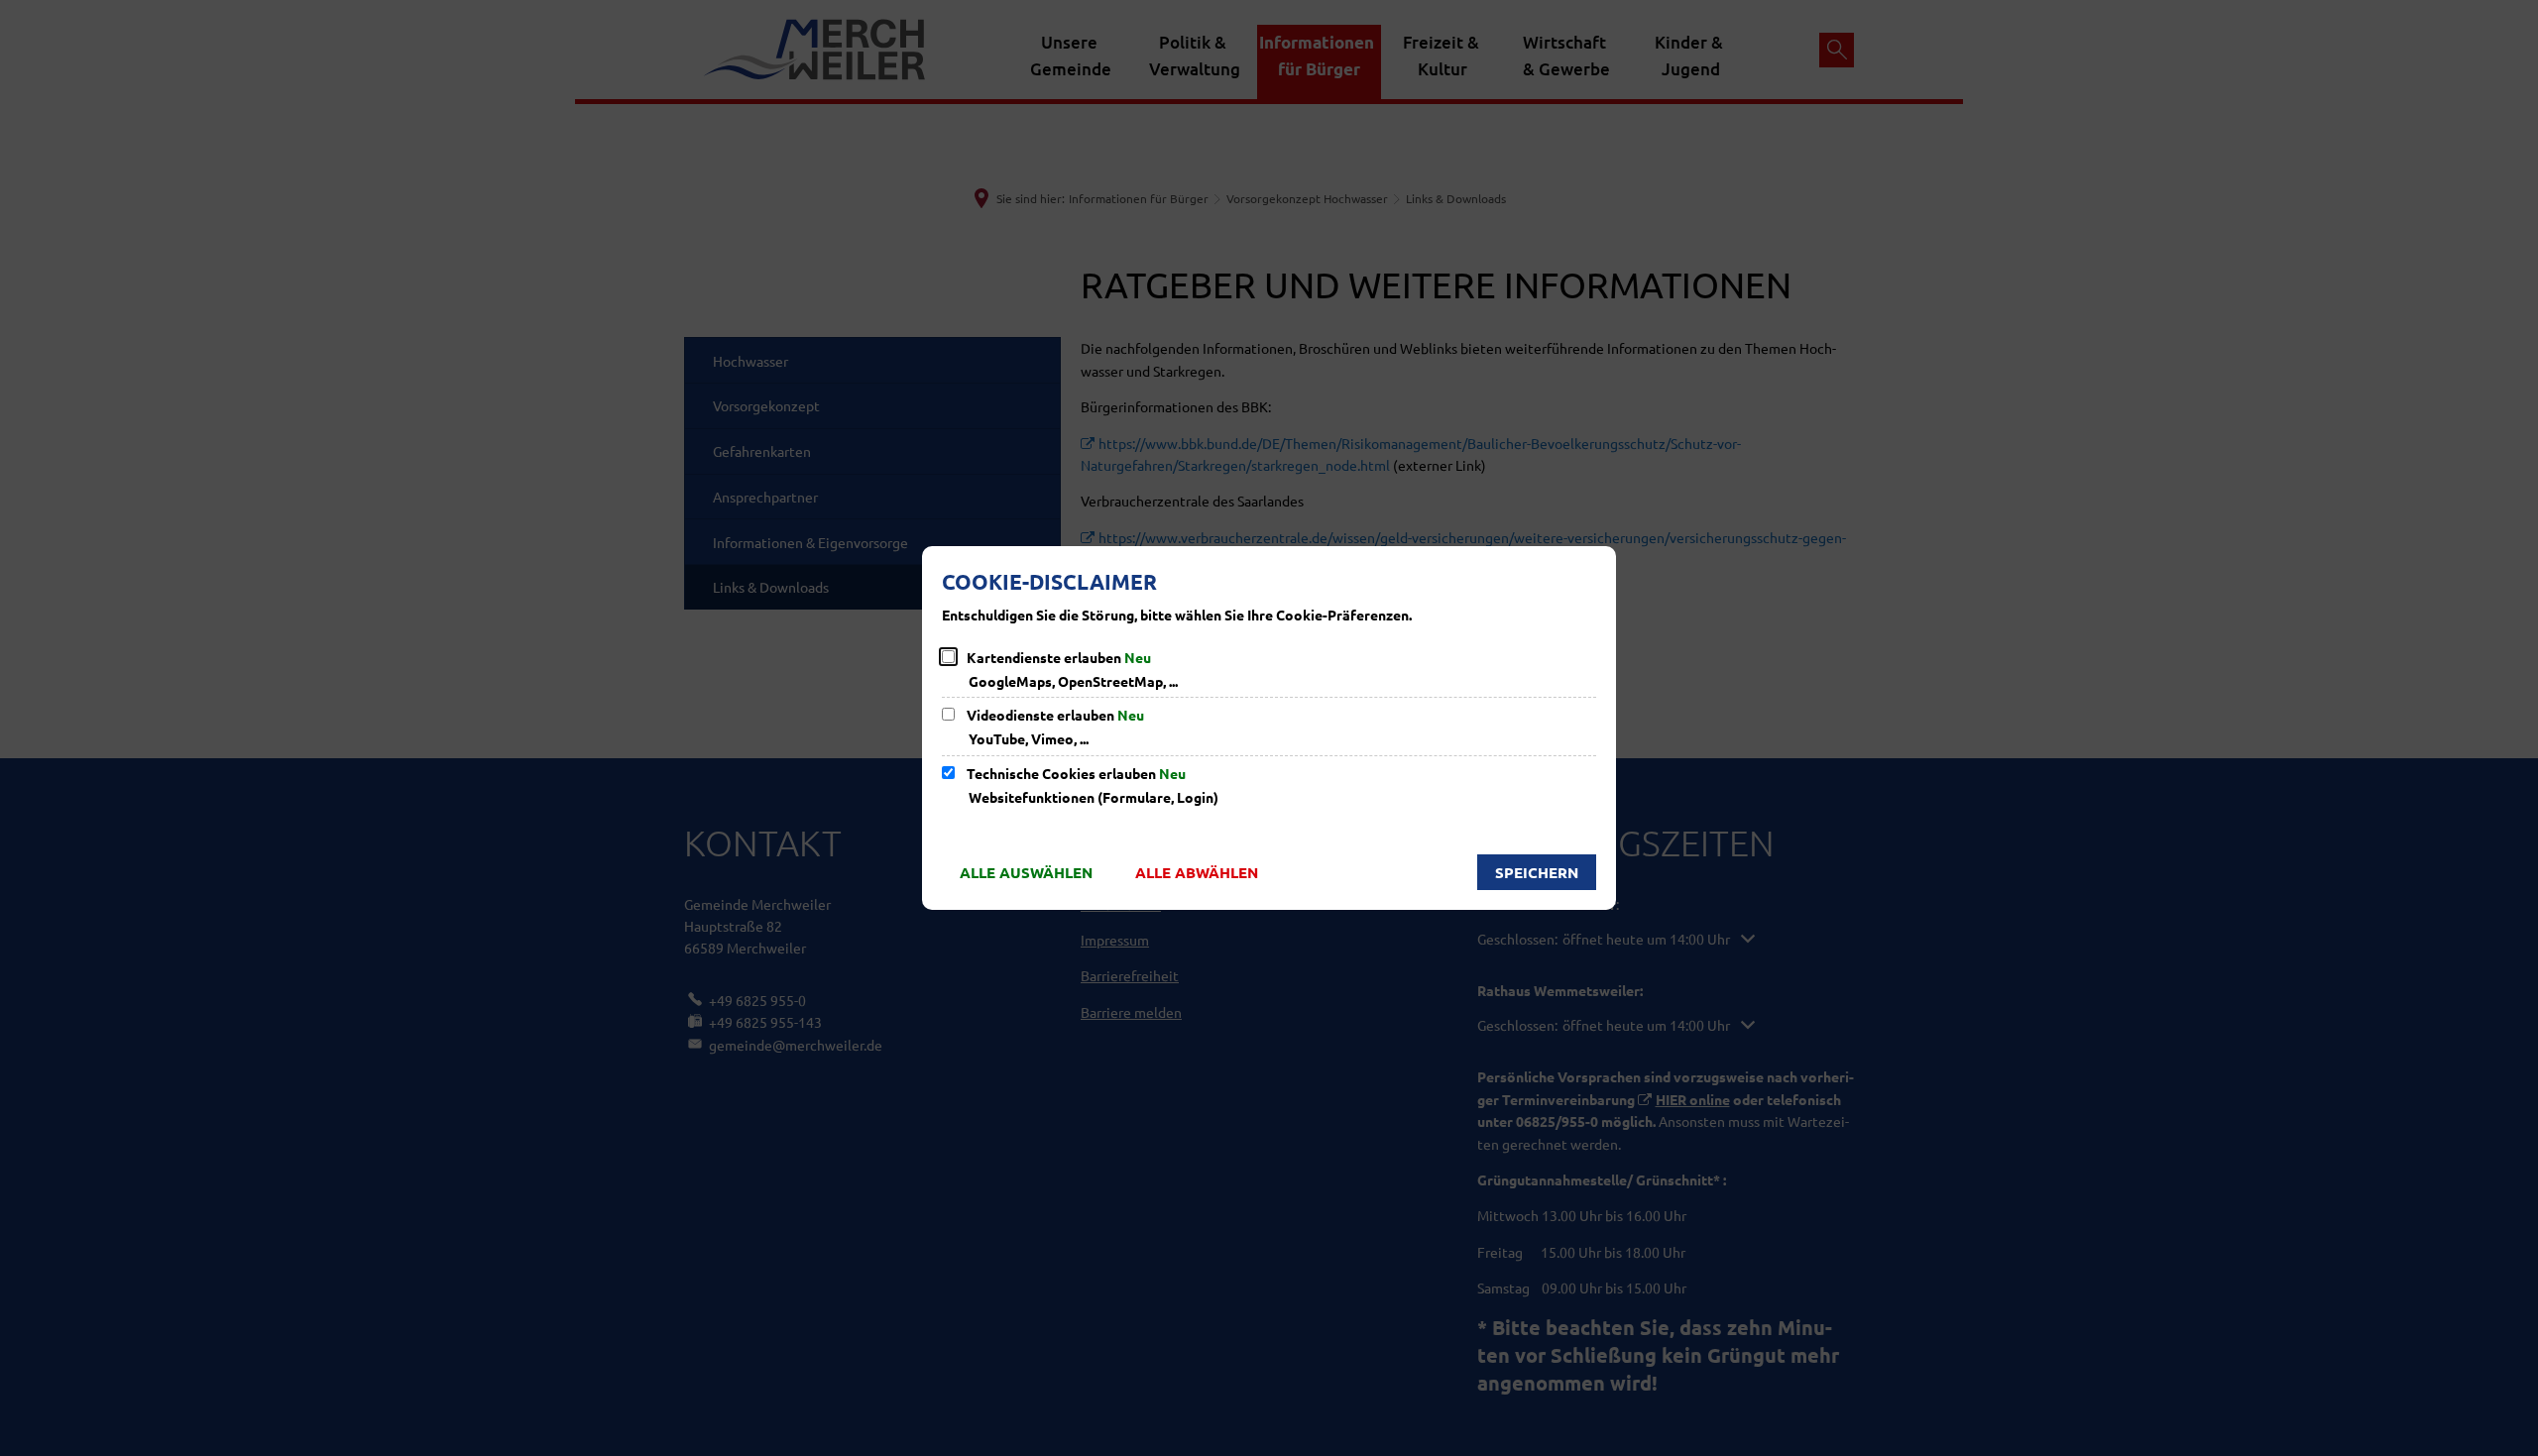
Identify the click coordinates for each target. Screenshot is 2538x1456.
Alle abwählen (1197, 872)
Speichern (1537, 872)
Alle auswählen (1026, 872)
